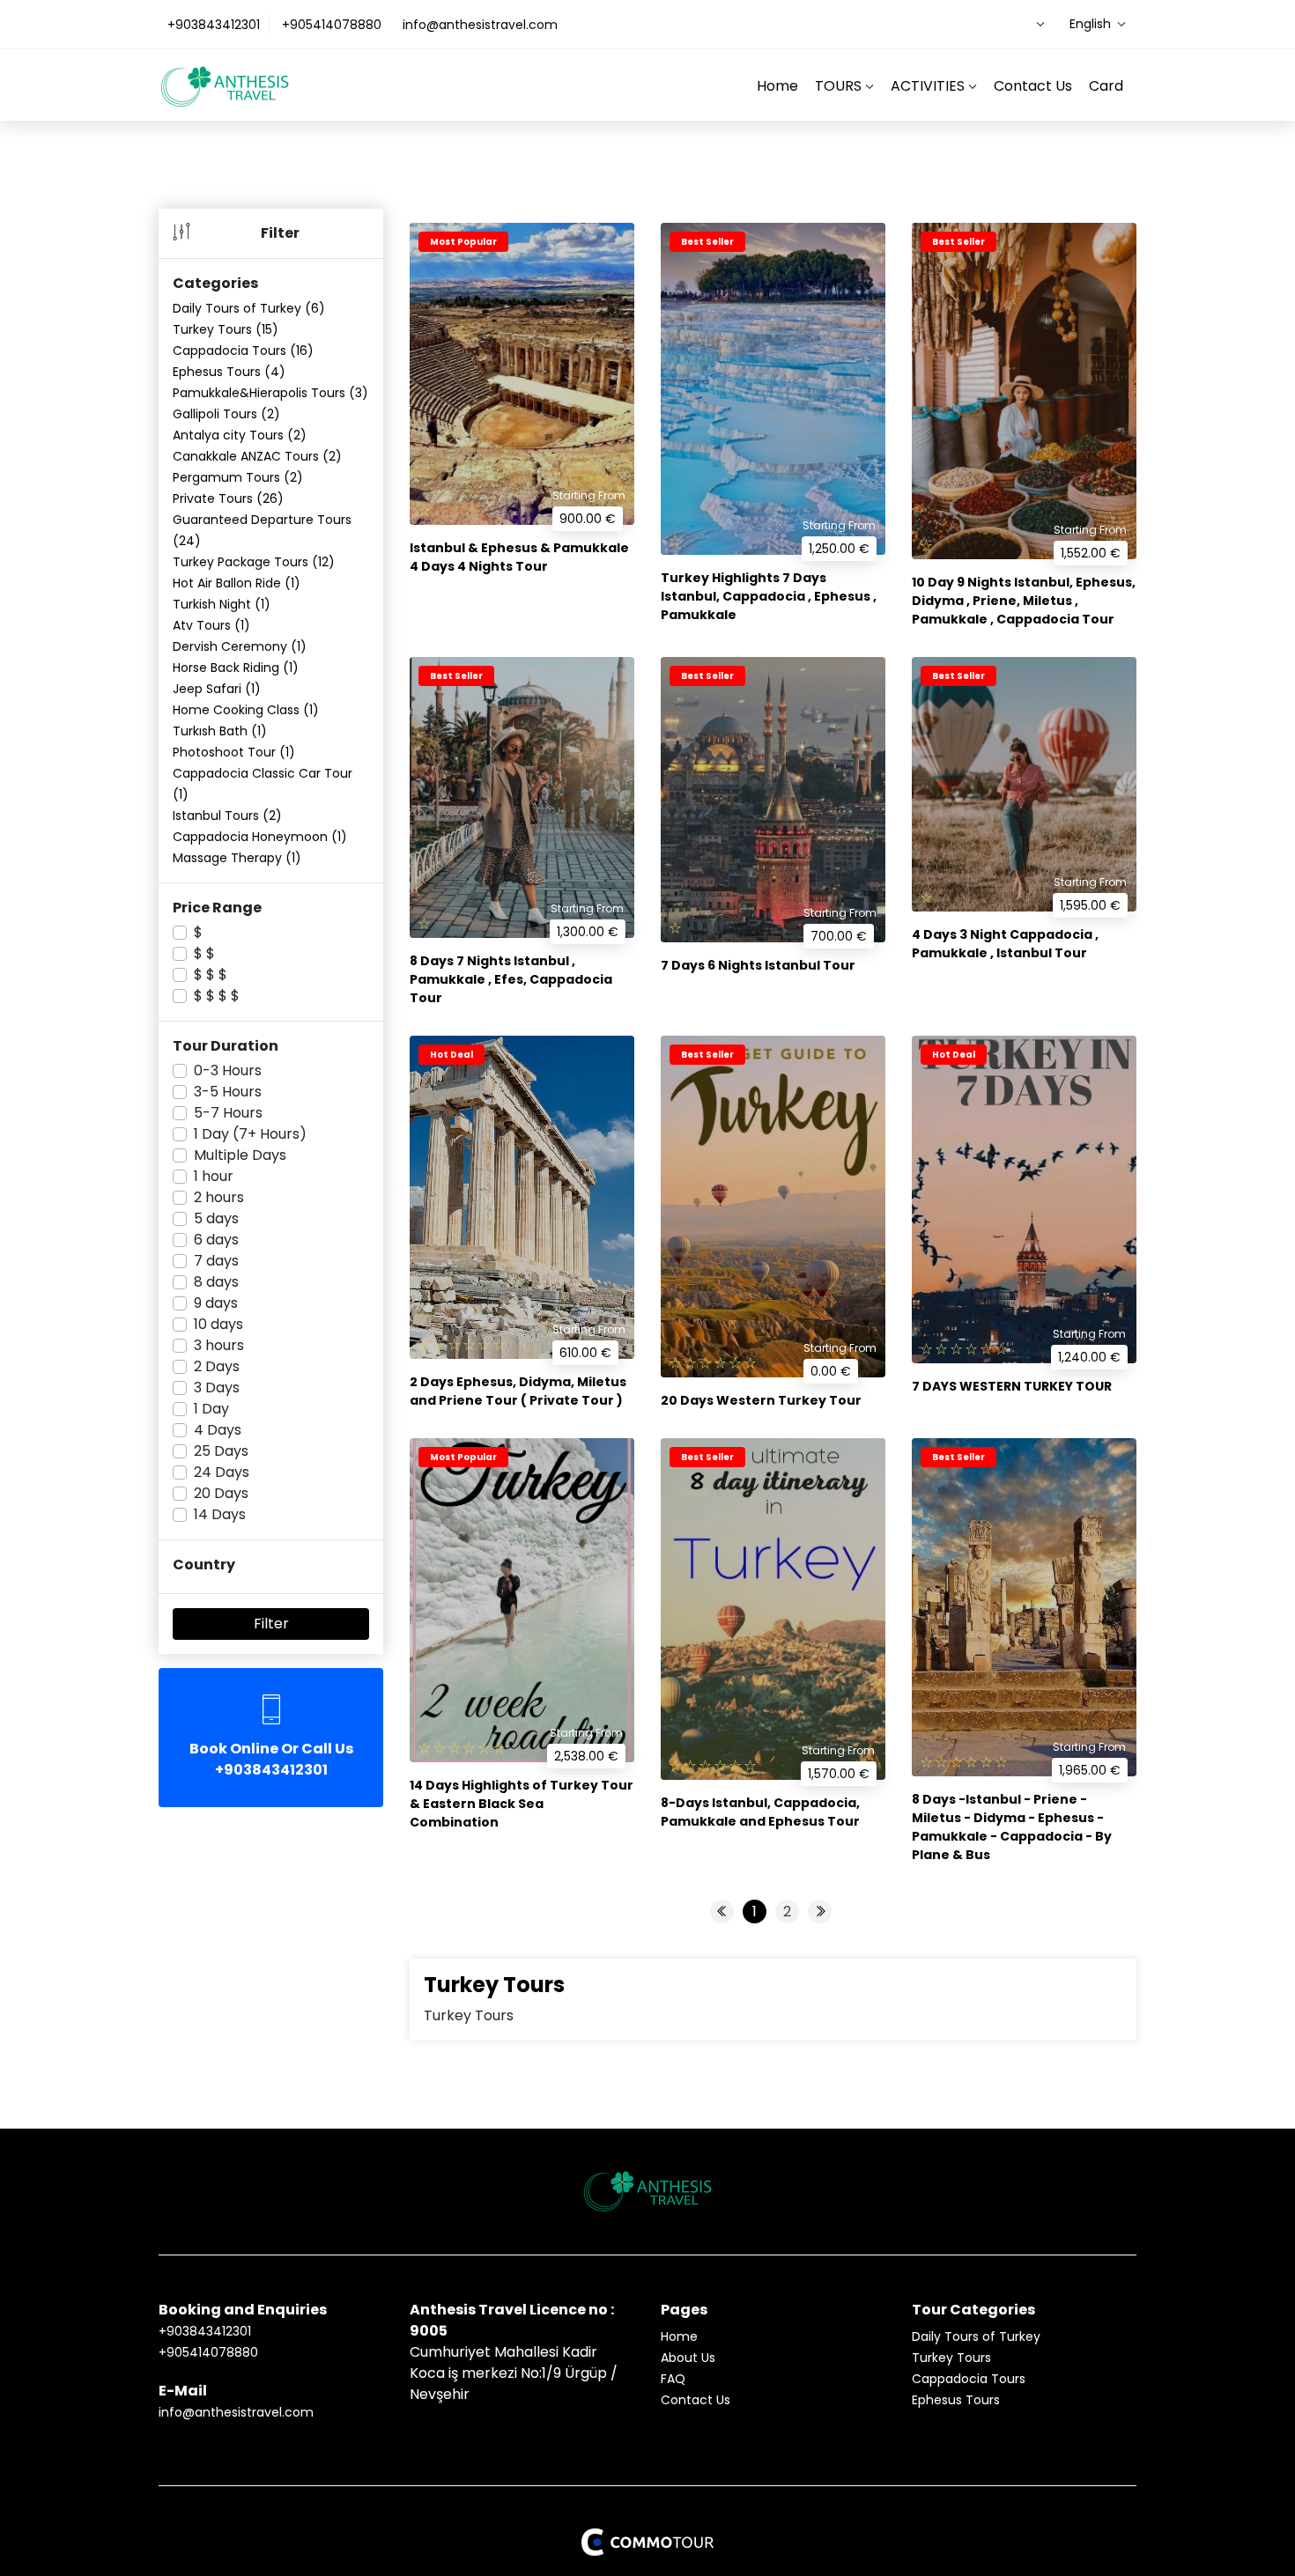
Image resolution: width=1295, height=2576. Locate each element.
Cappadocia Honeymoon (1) (260, 837)
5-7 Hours (228, 1113)
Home (777, 86)
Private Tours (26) (228, 498)
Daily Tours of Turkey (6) (249, 308)
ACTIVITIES (929, 86)
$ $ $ (211, 974)
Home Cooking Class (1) (246, 710)
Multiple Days (240, 1155)
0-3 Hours (228, 1070)
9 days (216, 1303)
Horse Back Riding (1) (236, 668)
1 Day (211, 1409)
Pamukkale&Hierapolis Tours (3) (270, 393)
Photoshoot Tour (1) (234, 752)
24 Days (222, 1472)
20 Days (221, 1493)
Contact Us (1033, 86)
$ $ (204, 953)
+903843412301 (214, 25)
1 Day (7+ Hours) (250, 1134)
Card (1106, 86)
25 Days (221, 1451)
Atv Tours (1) (211, 625)
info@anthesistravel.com (480, 25)
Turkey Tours (951, 2358)
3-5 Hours (228, 1092)
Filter (271, 1624)
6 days (216, 1240)
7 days (216, 1261)
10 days (218, 1324)
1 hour (214, 1176)
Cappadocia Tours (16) (243, 351)
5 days (216, 1218)
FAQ (673, 2379)
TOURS (840, 86)
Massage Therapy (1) (237, 858)
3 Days (217, 1388)
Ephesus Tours (956, 2400)
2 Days (217, 1366)
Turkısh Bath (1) (220, 731)
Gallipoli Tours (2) (226, 414)
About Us (688, 2358)
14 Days (220, 1514)
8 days (216, 1282)
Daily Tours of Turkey (976, 2336)
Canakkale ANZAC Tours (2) (257, 456)
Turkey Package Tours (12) (254, 562)
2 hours (219, 1197)
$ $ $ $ (217, 996)
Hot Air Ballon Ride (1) (237, 583)
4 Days (218, 1430)
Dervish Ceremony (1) (240, 646)
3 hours (219, 1345)
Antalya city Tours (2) (240, 435)
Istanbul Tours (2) (227, 816)
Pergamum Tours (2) (238, 477)
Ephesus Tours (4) (229, 372)
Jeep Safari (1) (217, 689)
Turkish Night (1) (222, 604)
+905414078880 (332, 25)
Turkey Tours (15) (226, 329)
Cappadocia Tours (969, 2379)
